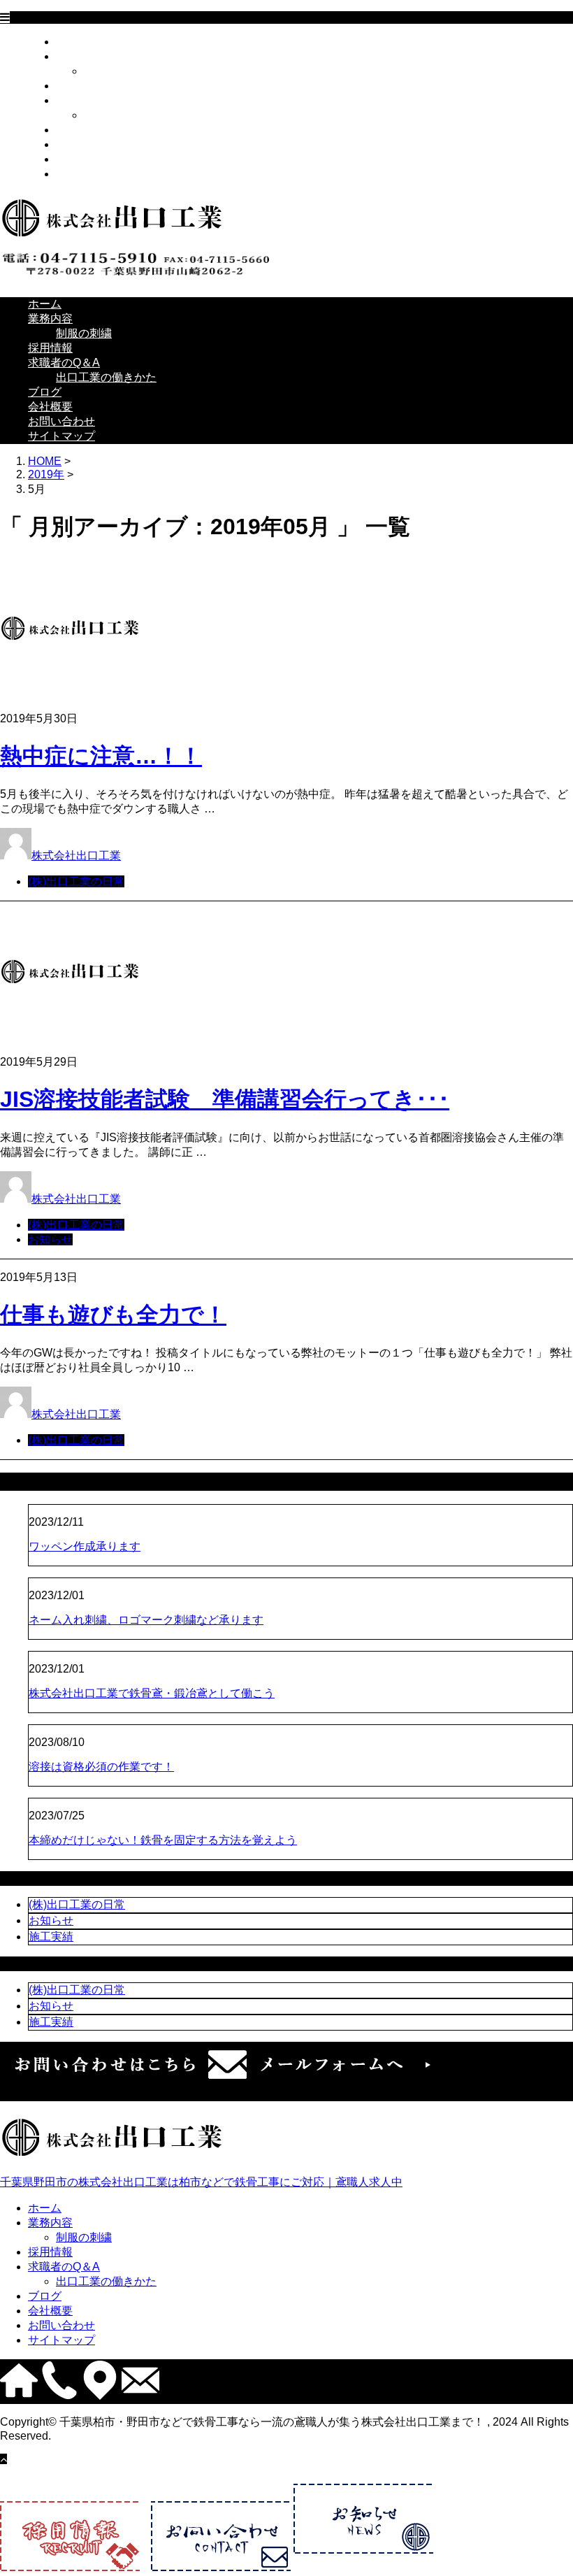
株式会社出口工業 (76, 856)
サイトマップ (89, 174)
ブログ (73, 130)
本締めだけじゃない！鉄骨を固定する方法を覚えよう (163, 1840)
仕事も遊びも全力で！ (113, 1315)
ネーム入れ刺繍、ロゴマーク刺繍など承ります (146, 1620)
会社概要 (78, 144)
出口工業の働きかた (134, 115)
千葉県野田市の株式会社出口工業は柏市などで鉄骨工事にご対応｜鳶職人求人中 (201, 2182)
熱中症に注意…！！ (101, 756)
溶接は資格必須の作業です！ (101, 1767)
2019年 (46, 474)
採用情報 (78, 86)
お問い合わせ (89, 159)
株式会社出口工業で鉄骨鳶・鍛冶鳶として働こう (152, 1693)
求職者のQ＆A (92, 100)
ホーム (73, 42)
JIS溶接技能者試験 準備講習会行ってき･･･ (225, 1099)
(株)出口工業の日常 (76, 881)
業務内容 (78, 56)
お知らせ (50, 1239)
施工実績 (51, 1937)
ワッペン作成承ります (85, 1546)
